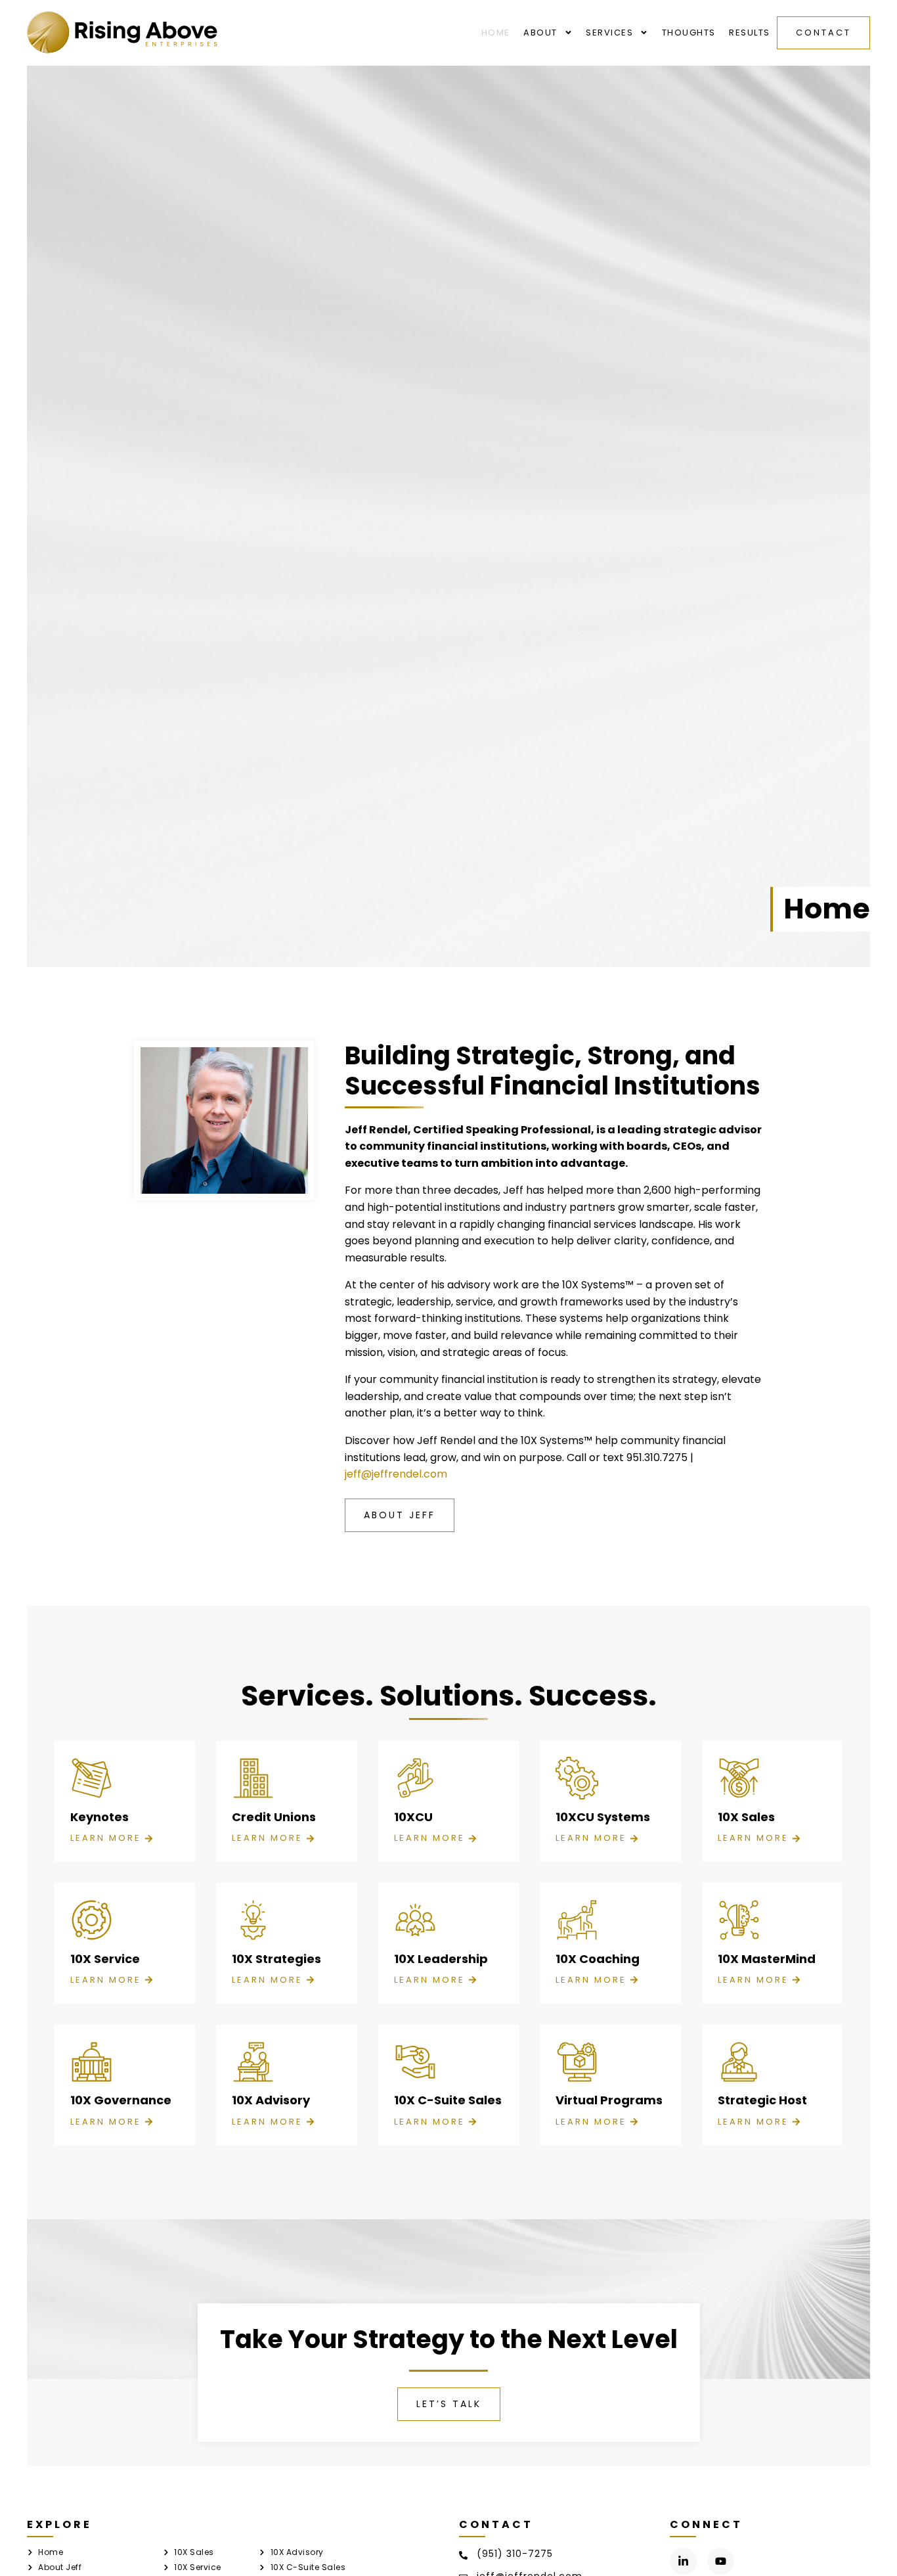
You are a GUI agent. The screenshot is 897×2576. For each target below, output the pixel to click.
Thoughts (689, 33)
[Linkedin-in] (683, 2561)
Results (750, 33)
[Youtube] (721, 2561)
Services (609, 33)
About (540, 33)
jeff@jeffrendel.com (396, 1474)
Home (496, 33)
